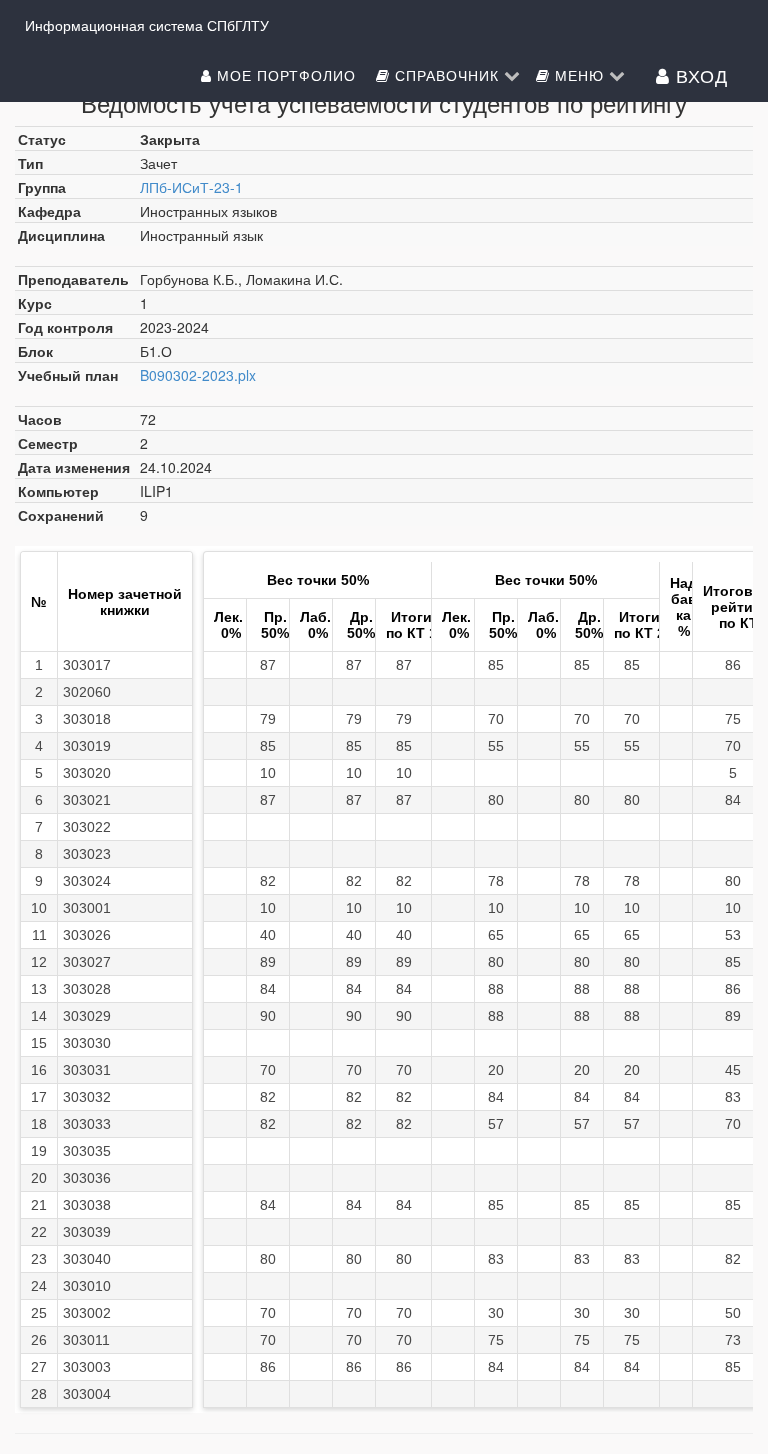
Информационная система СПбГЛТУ (147, 25)
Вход (699, 75)
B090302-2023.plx (198, 375)
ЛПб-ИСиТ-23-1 (191, 187)
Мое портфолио (286, 75)
